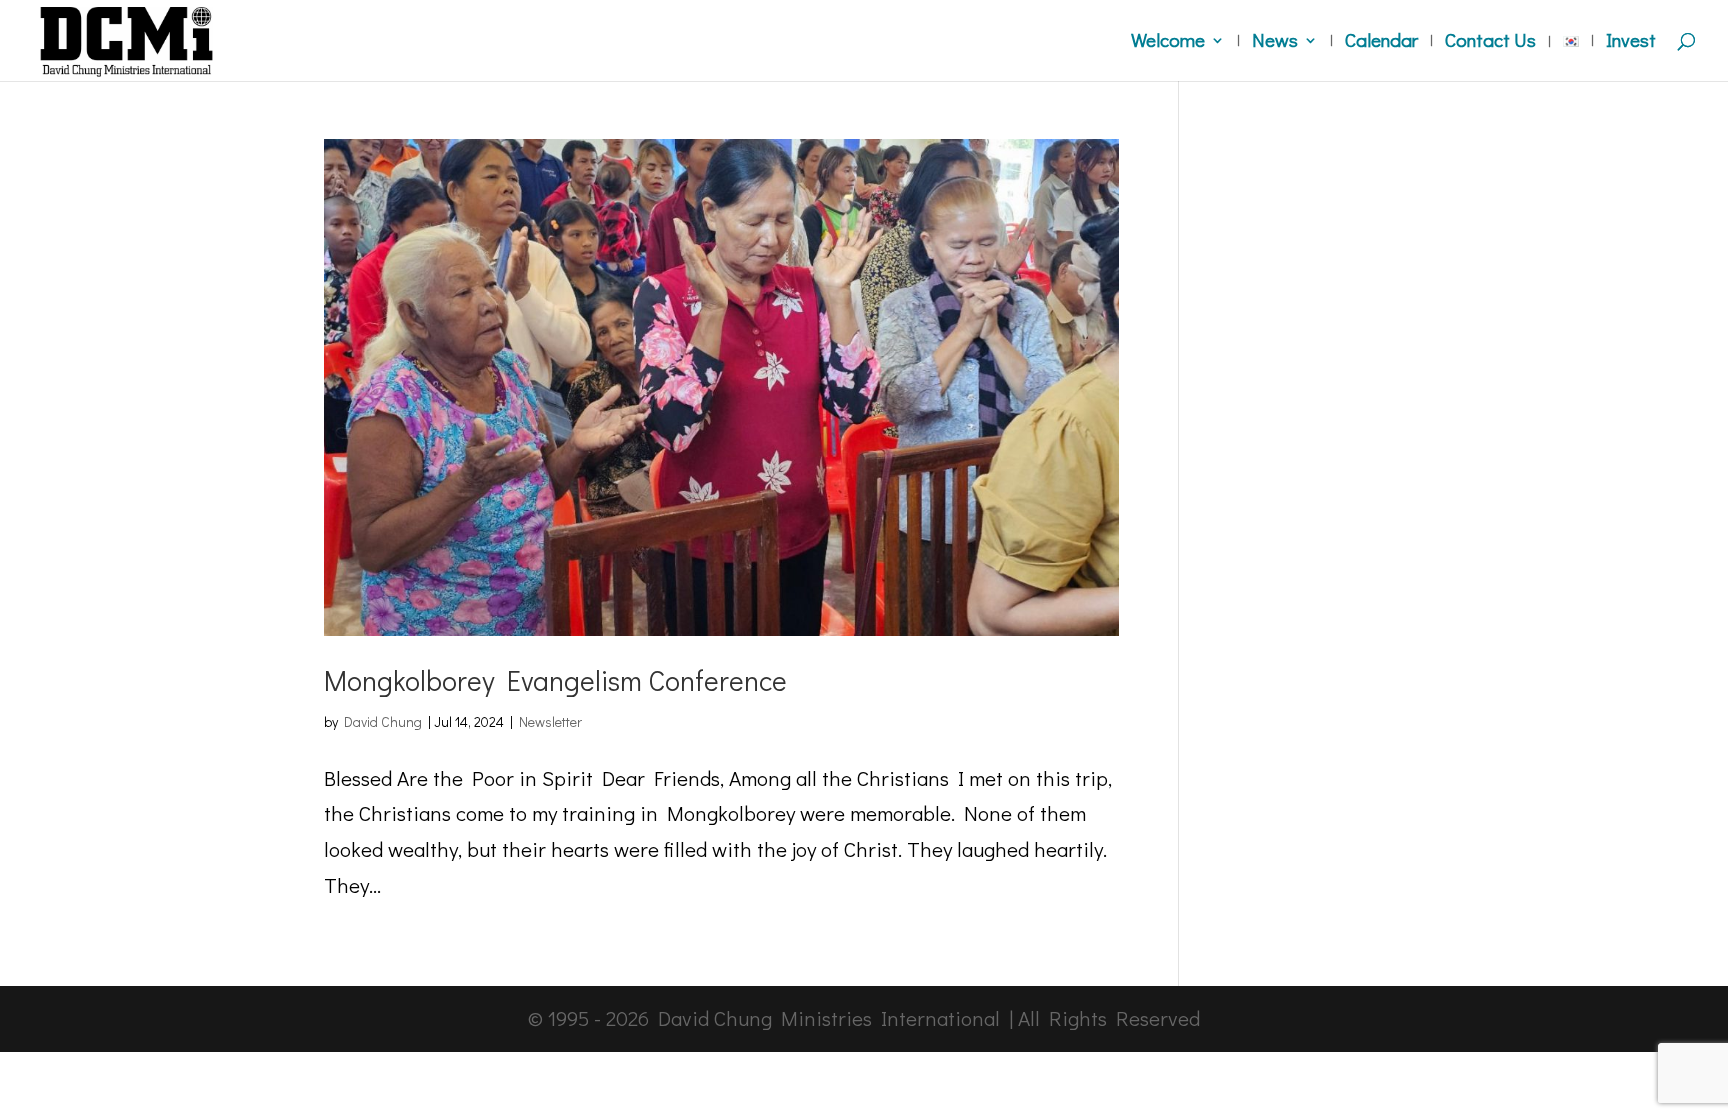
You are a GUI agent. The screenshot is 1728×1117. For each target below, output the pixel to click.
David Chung (383, 721)
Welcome (1168, 42)
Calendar (1381, 42)
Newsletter (550, 721)
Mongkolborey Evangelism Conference (555, 680)
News (1275, 42)
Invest (1631, 42)
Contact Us (1490, 42)
